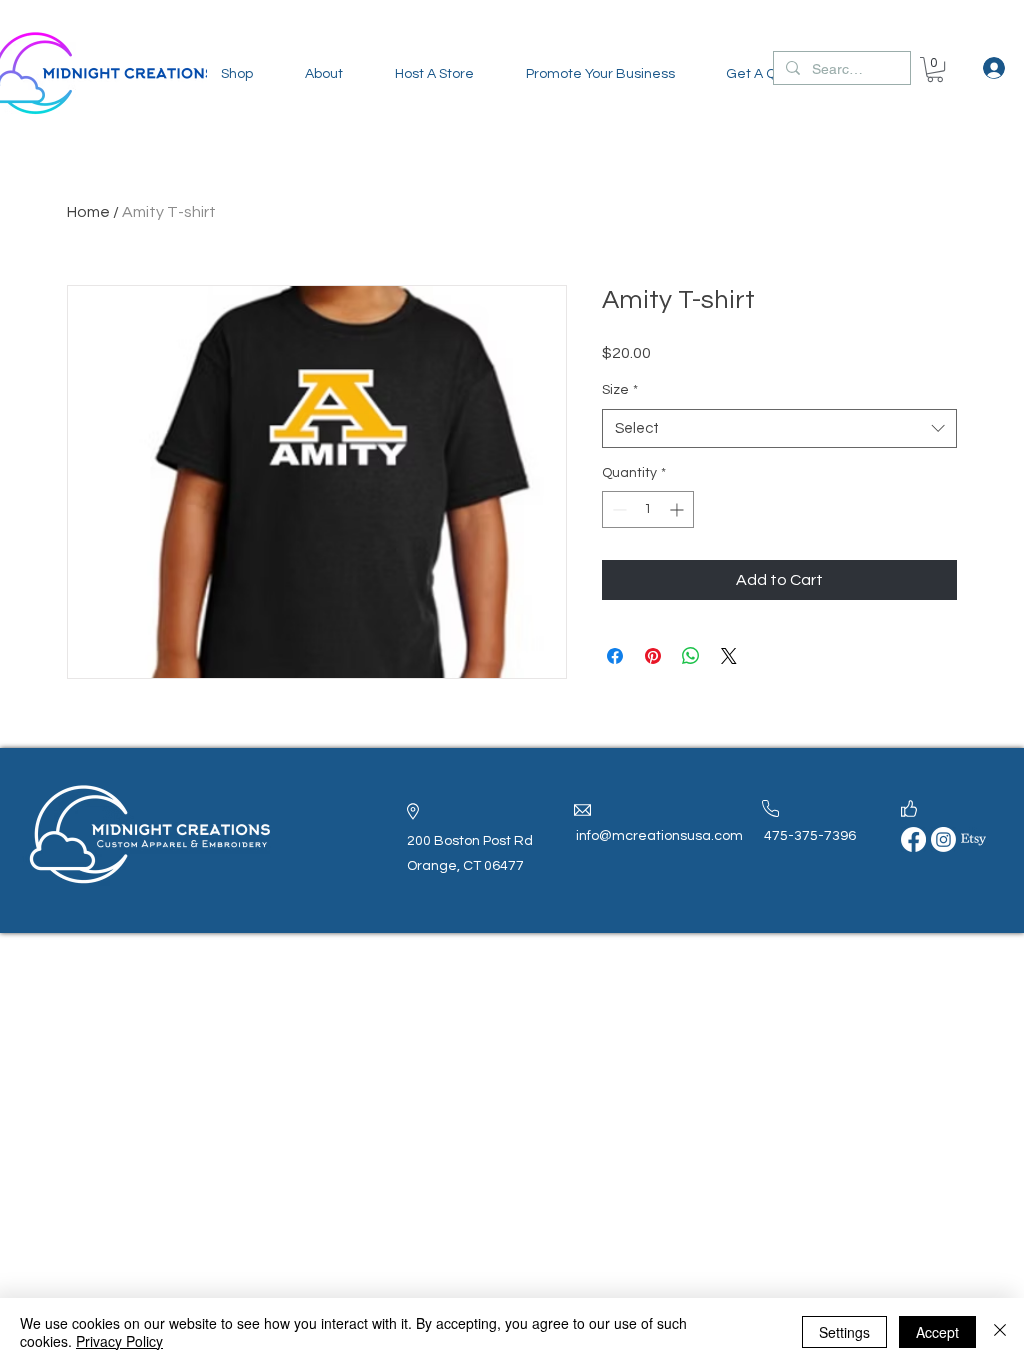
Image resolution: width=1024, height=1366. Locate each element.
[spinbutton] (648, 509)
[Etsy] (973, 839)
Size (620, 390)
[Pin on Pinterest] (653, 656)
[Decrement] (617, 509)
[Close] (1000, 1332)
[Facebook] (913, 839)
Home (88, 212)
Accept (937, 1332)
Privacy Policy (119, 1341)
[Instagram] (943, 839)
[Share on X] (729, 656)
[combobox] (779, 428)
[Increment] (678, 509)
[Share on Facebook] (615, 656)
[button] (237, 74)
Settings (844, 1332)
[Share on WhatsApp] (691, 656)
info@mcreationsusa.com (659, 836)
